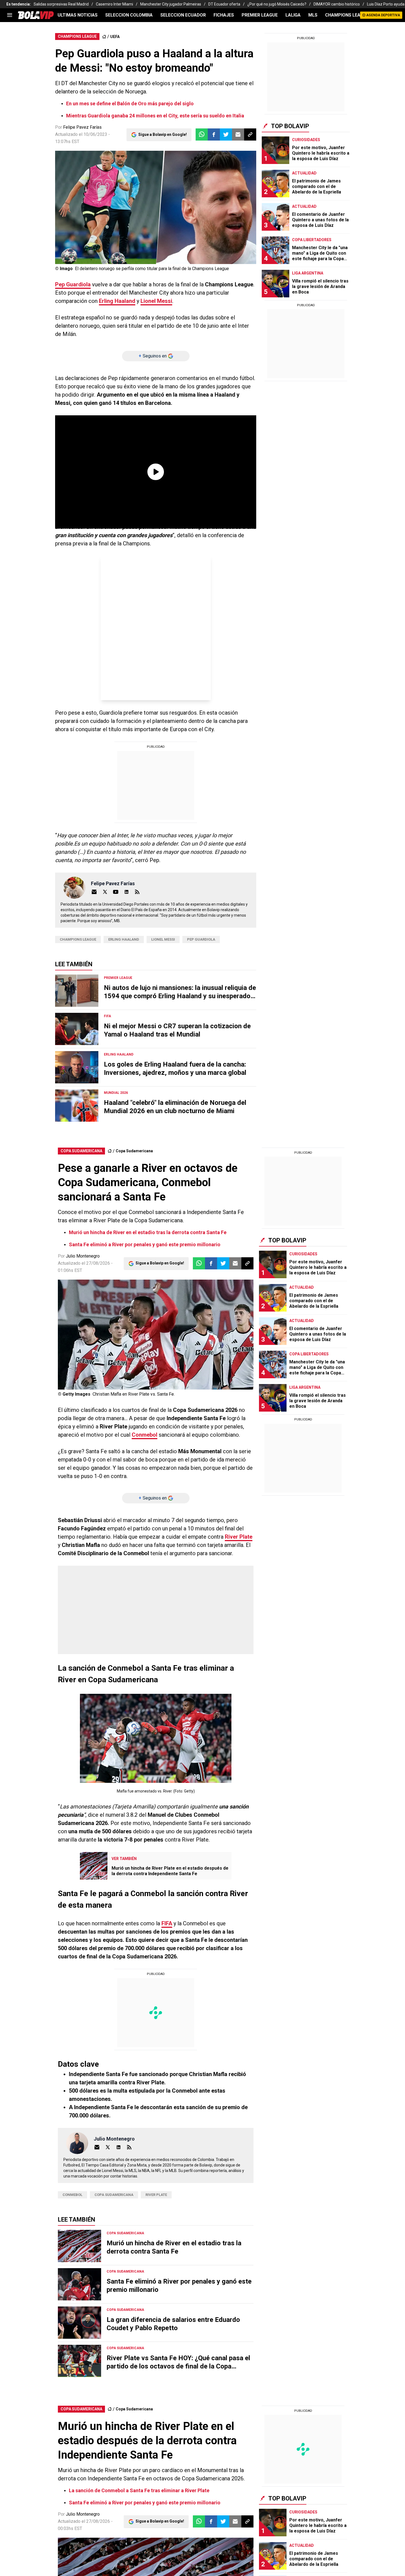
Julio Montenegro (83, 1256)
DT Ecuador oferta (224, 4)
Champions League (78, 939)
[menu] (10, 15)
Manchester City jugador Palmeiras (171, 4)
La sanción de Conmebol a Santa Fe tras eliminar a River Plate (139, 2490)
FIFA (167, 1923)
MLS (313, 15)
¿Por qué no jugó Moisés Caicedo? (277, 4)
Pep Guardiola (73, 284)
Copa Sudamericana (134, 1151)
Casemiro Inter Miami (114, 4)
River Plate (239, 1537)
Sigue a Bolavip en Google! (163, 134)
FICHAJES (224, 15)
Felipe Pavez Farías (82, 127)
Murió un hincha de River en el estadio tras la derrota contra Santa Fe (148, 1232)
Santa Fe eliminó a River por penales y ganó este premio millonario (145, 1244)
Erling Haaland (117, 301)
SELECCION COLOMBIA (129, 15)
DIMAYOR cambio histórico (337, 4)
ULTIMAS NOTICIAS (78, 15)
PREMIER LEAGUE (260, 15)
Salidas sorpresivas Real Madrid (61, 4)
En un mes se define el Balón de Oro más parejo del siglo (130, 103)
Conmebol (145, 1435)
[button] (214, 134)
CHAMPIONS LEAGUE (347, 15)
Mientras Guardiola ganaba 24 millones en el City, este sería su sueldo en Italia (155, 116)
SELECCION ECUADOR (183, 15)
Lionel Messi (156, 301)
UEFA (115, 37)
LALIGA (293, 15)
